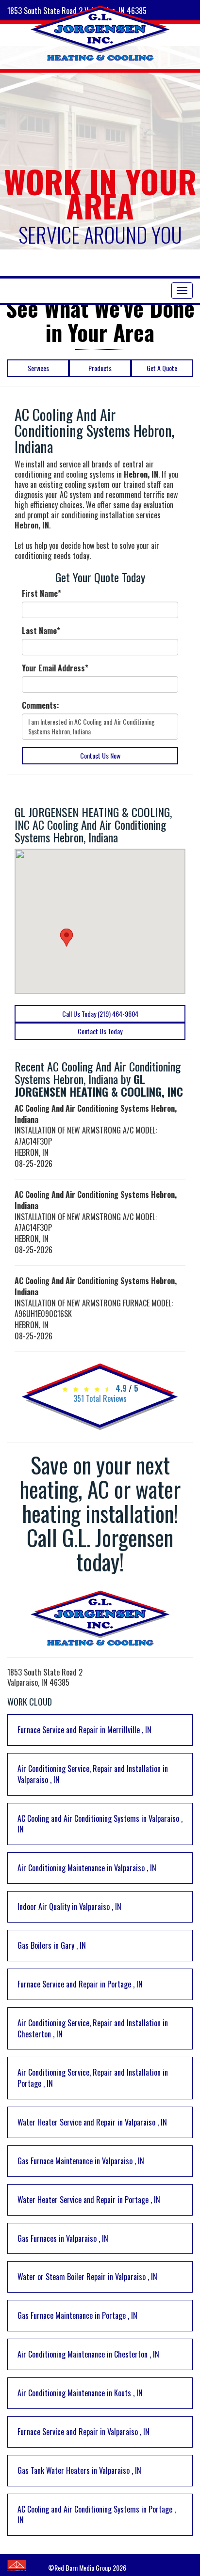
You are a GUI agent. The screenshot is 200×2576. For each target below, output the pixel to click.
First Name (42, 594)
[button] (67, 938)
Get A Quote (162, 368)
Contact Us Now (100, 755)
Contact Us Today (100, 1031)
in (84, 1730)
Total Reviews (100, 1398)
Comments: (41, 706)
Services (38, 368)
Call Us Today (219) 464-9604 (100, 1014)
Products (100, 368)
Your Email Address (55, 668)
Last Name (41, 631)
